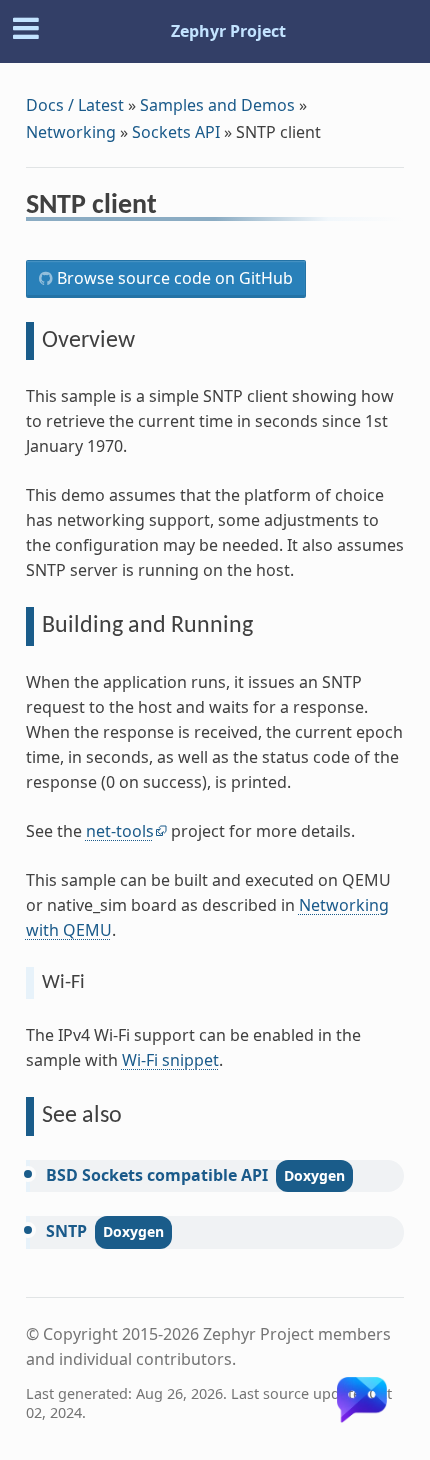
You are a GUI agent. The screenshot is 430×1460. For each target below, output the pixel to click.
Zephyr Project (228, 31)
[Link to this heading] (170, 208)
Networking (71, 132)
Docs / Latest (75, 105)
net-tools (120, 831)
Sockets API (176, 132)
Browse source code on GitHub (173, 278)
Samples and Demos (217, 105)
